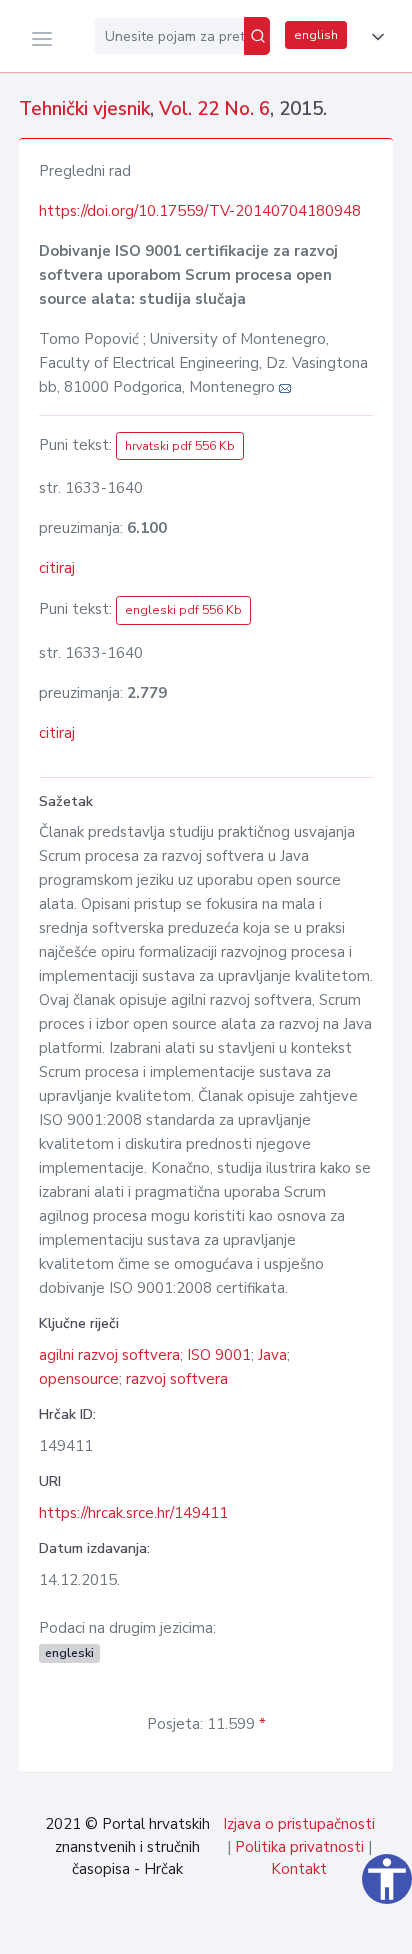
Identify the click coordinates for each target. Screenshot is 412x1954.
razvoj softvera (177, 1379)
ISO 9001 (219, 1355)
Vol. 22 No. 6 (214, 109)
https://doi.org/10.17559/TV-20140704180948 (200, 211)
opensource (79, 1379)
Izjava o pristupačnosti (299, 1824)
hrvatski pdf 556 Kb (180, 446)
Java (272, 1355)
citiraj (57, 568)
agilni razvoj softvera (109, 1355)
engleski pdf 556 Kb (183, 610)
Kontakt (299, 1869)
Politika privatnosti (299, 1847)
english (316, 35)
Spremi (257, 1928)
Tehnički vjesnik (84, 109)
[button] (374, 37)
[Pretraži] (257, 36)
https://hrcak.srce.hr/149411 (133, 1513)
